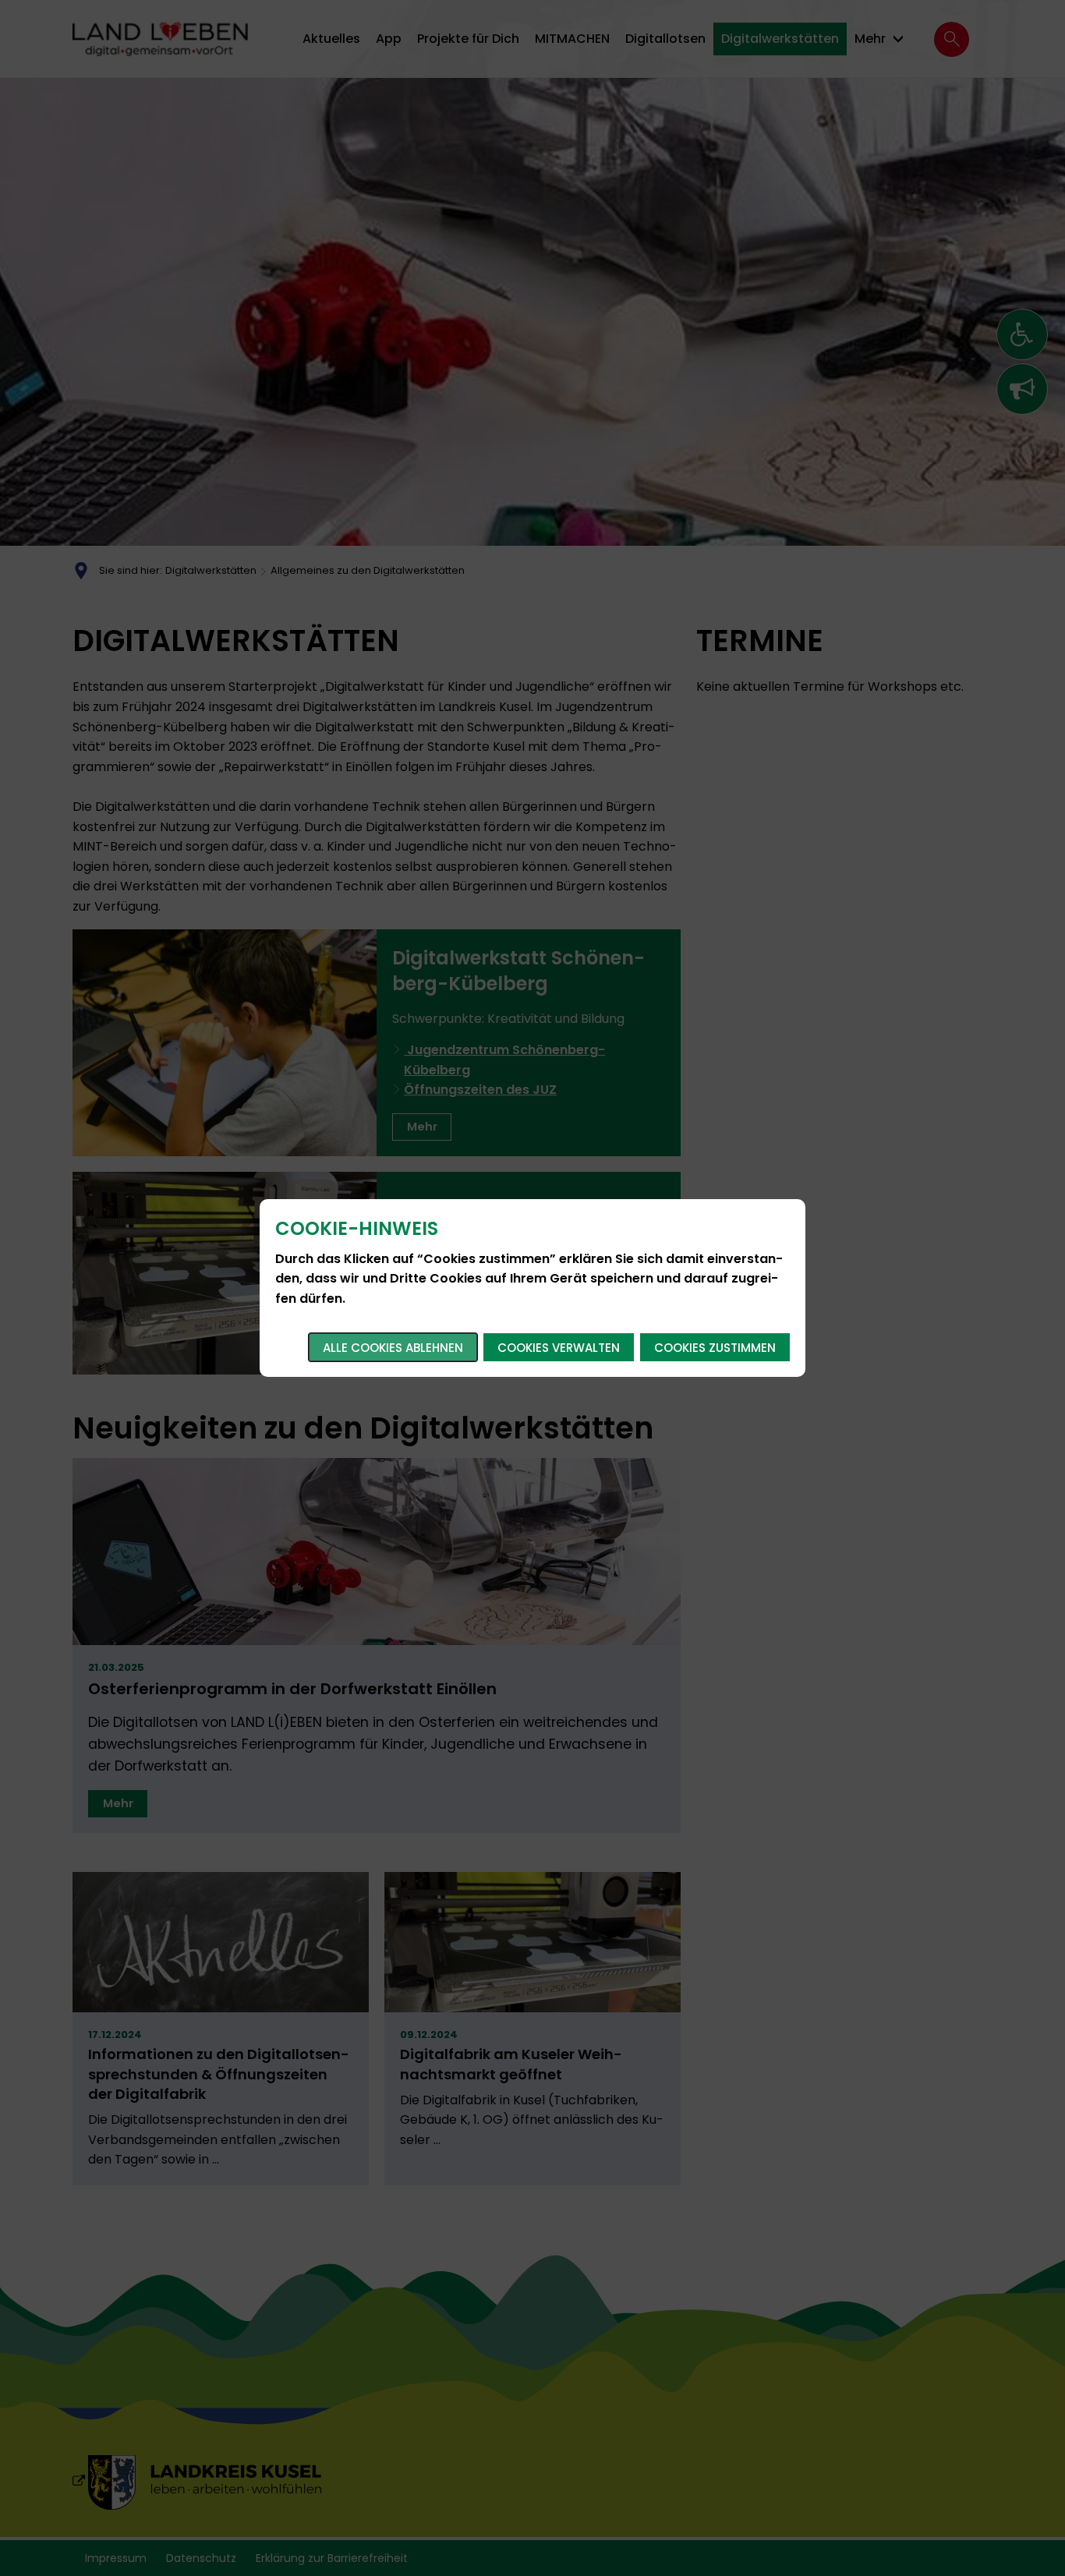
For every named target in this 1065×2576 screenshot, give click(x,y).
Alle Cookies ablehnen (393, 1348)
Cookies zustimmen (715, 1348)
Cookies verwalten (559, 1348)
